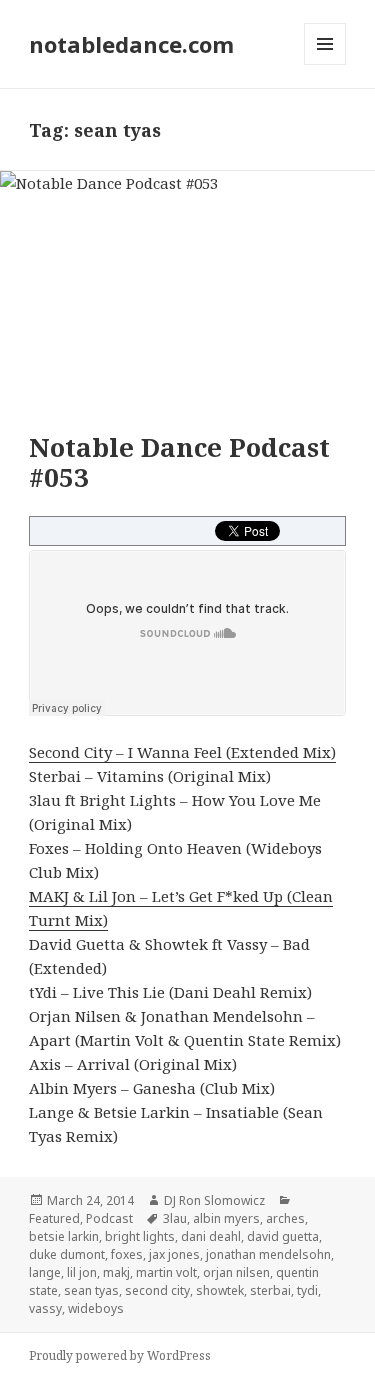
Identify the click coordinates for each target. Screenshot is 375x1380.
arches (285, 1218)
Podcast (109, 1218)
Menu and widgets (325, 64)
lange (45, 1272)
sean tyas (91, 1290)
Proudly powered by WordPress (120, 1355)
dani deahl (211, 1236)
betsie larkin (64, 1236)
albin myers (226, 1218)
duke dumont (67, 1254)
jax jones (174, 1254)
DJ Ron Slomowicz (214, 1200)
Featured (54, 1218)
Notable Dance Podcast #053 (179, 462)
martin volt (166, 1272)
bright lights (140, 1236)
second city (157, 1290)
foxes (127, 1254)
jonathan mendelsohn (268, 1254)
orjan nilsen (236, 1272)
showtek (220, 1290)
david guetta (283, 1236)
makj (116, 1272)
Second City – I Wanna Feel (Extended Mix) (182, 752)
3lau (175, 1218)
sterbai (270, 1290)
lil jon (82, 1272)
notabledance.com (131, 44)
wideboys (96, 1308)
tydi (307, 1290)
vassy (45, 1308)
